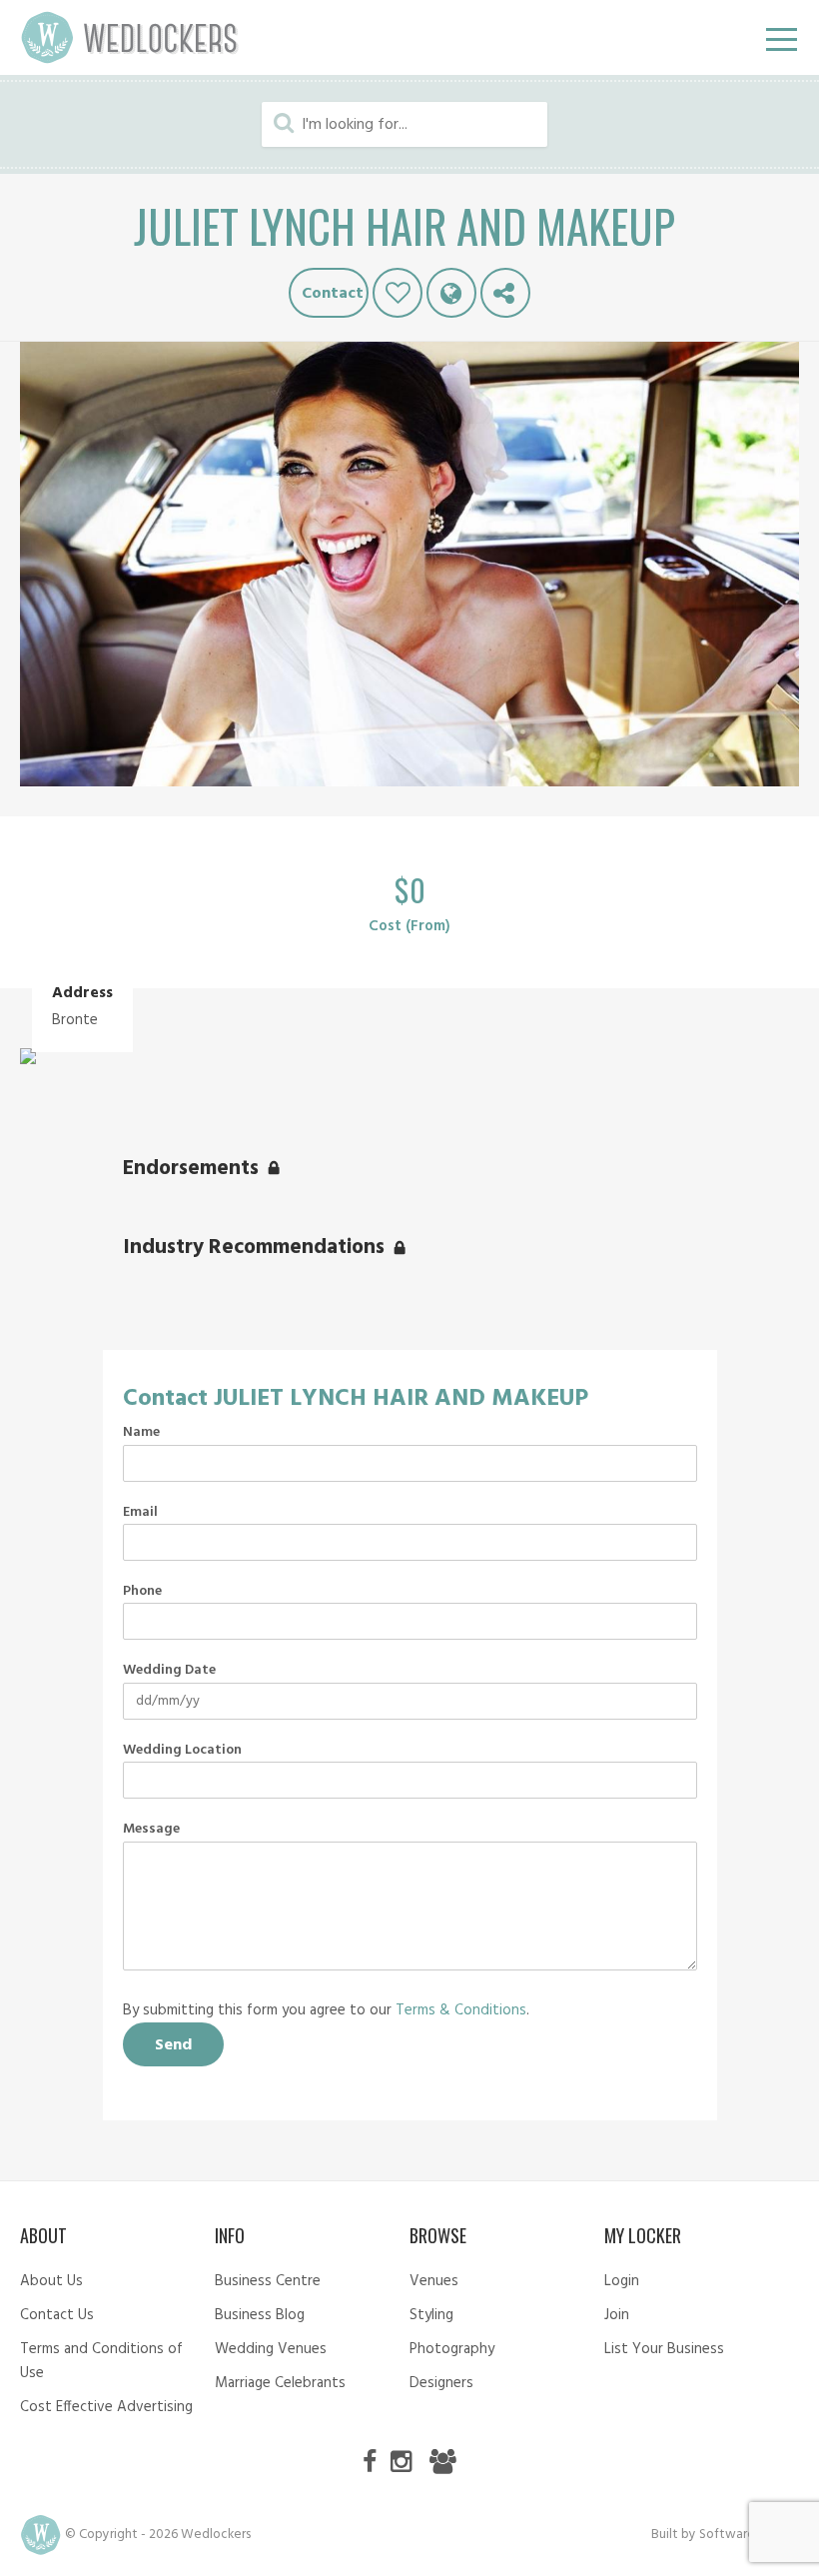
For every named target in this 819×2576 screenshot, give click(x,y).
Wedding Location (182, 1751)
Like (398, 293)
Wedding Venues (271, 2349)
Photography (452, 2349)
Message (151, 1830)
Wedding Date (169, 1671)
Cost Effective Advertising (106, 2407)
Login (622, 2281)
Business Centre (268, 2281)
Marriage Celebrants (280, 2383)
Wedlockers (130, 37)
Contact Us (57, 2315)
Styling (431, 2315)
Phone (142, 1592)
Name (141, 1433)
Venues (434, 2281)
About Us (51, 2281)
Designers (441, 2383)
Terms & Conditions (461, 2010)
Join (617, 2315)
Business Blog (260, 2315)
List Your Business (664, 2349)
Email (140, 1513)
